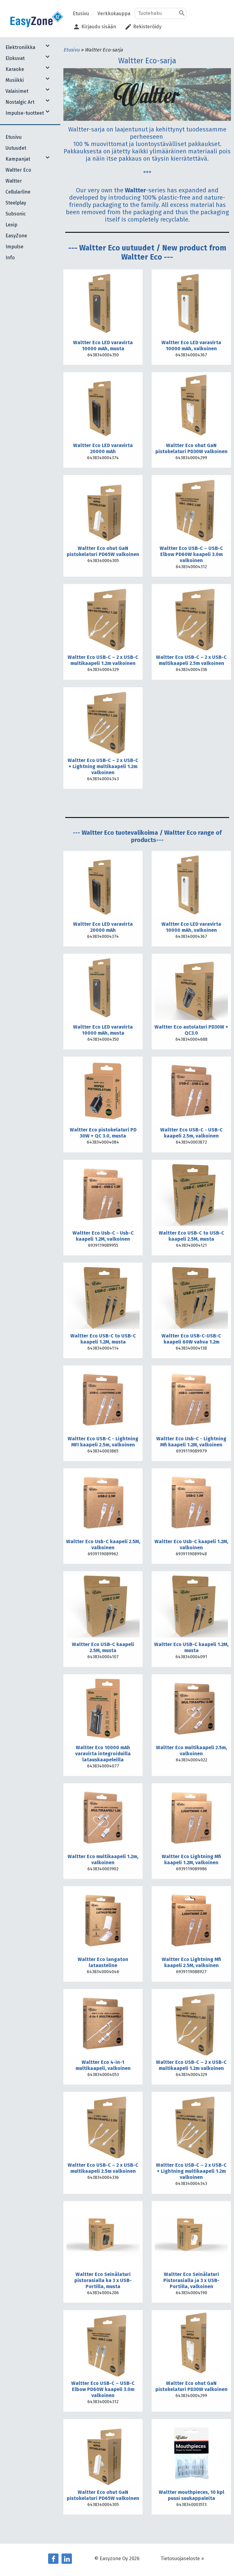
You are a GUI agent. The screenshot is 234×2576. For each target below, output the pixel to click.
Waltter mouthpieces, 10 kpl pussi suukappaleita (191, 2495)
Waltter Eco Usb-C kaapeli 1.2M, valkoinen (191, 1545)
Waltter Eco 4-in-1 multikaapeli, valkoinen (103, 2065)
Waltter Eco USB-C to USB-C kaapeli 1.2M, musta (103, 1339)
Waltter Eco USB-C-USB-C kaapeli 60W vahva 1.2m (191, 1339)
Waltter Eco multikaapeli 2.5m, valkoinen (191, 1751)
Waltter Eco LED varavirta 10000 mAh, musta (103, 346)
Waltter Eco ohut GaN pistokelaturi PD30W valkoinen (191, 448)
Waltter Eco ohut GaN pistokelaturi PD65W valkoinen (103, 551)
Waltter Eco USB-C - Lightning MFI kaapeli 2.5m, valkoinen (103, 1442)
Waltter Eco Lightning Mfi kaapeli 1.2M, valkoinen (191, 1859)
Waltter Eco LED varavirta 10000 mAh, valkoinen (191, 346)
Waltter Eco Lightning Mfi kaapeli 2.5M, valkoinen (191, 1962)
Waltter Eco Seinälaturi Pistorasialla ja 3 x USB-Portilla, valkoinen (191, 2280)
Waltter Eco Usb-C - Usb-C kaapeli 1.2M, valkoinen (103, 1236)
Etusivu (72, 50)
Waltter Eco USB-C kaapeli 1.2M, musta (191, 1647)
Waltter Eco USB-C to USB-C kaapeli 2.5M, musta (191, 1236)
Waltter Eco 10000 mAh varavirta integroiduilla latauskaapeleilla (103, 1754)
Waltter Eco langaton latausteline (103, 1962)
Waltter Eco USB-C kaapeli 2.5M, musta (103, 1647)
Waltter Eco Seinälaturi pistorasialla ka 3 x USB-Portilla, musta (103, 2280)
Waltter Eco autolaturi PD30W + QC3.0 (191, 1030)
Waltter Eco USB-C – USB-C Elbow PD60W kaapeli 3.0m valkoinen (191, 554)
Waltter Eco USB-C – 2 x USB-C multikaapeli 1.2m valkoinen (103, 660)
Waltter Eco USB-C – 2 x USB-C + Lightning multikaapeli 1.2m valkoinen (103, 766)
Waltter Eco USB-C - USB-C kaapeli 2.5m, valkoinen (191, 1133)
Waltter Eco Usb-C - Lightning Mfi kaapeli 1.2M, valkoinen (191, 1442)
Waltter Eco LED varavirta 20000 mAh (103, 448)
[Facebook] (53, 2559)
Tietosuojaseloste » (182, 2559)
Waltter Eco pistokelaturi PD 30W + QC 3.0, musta (103, 1133)
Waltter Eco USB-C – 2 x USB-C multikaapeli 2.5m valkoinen (191, 660)
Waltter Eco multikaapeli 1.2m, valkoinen (103, 1859)
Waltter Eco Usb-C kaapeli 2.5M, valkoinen (103, 1545)
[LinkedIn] (67, 2559)
